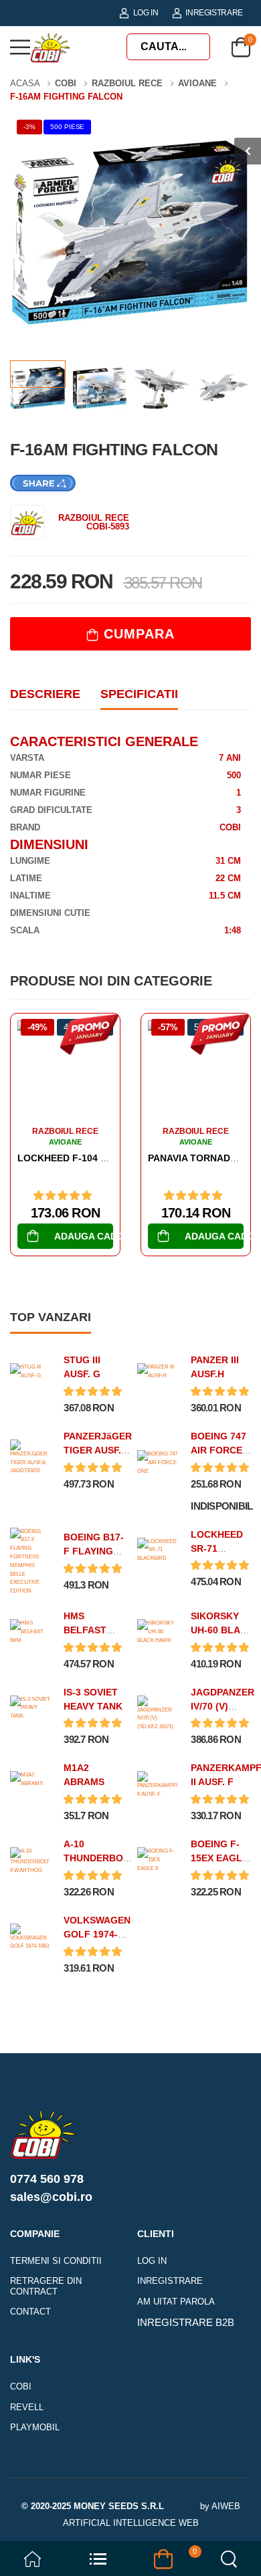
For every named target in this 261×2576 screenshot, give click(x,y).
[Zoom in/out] (188, 2560)
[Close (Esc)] (193, 2560)
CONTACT (30, 2312)
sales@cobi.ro (51, 2197)
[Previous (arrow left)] (74, 2563)
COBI (21, 2386)
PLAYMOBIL (35, 2427)
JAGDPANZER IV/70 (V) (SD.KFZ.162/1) (225, 1706)
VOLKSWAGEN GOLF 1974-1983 (97, 1934)
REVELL (27, 2407)
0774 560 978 (47, 2179)
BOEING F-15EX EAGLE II (220, 1858)
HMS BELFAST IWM (85, 1630)
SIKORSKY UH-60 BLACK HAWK (222, 1630)
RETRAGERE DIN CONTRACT (46, 2286)
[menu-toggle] (20, 47)
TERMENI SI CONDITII (56, 2261)
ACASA (26, 83)
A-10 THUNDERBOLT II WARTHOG (99, 1858)
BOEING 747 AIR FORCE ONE (219, 1450)
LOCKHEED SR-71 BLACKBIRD (219, 1548)
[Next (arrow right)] (91, 2563)
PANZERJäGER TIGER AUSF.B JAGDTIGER (98, 1450)
